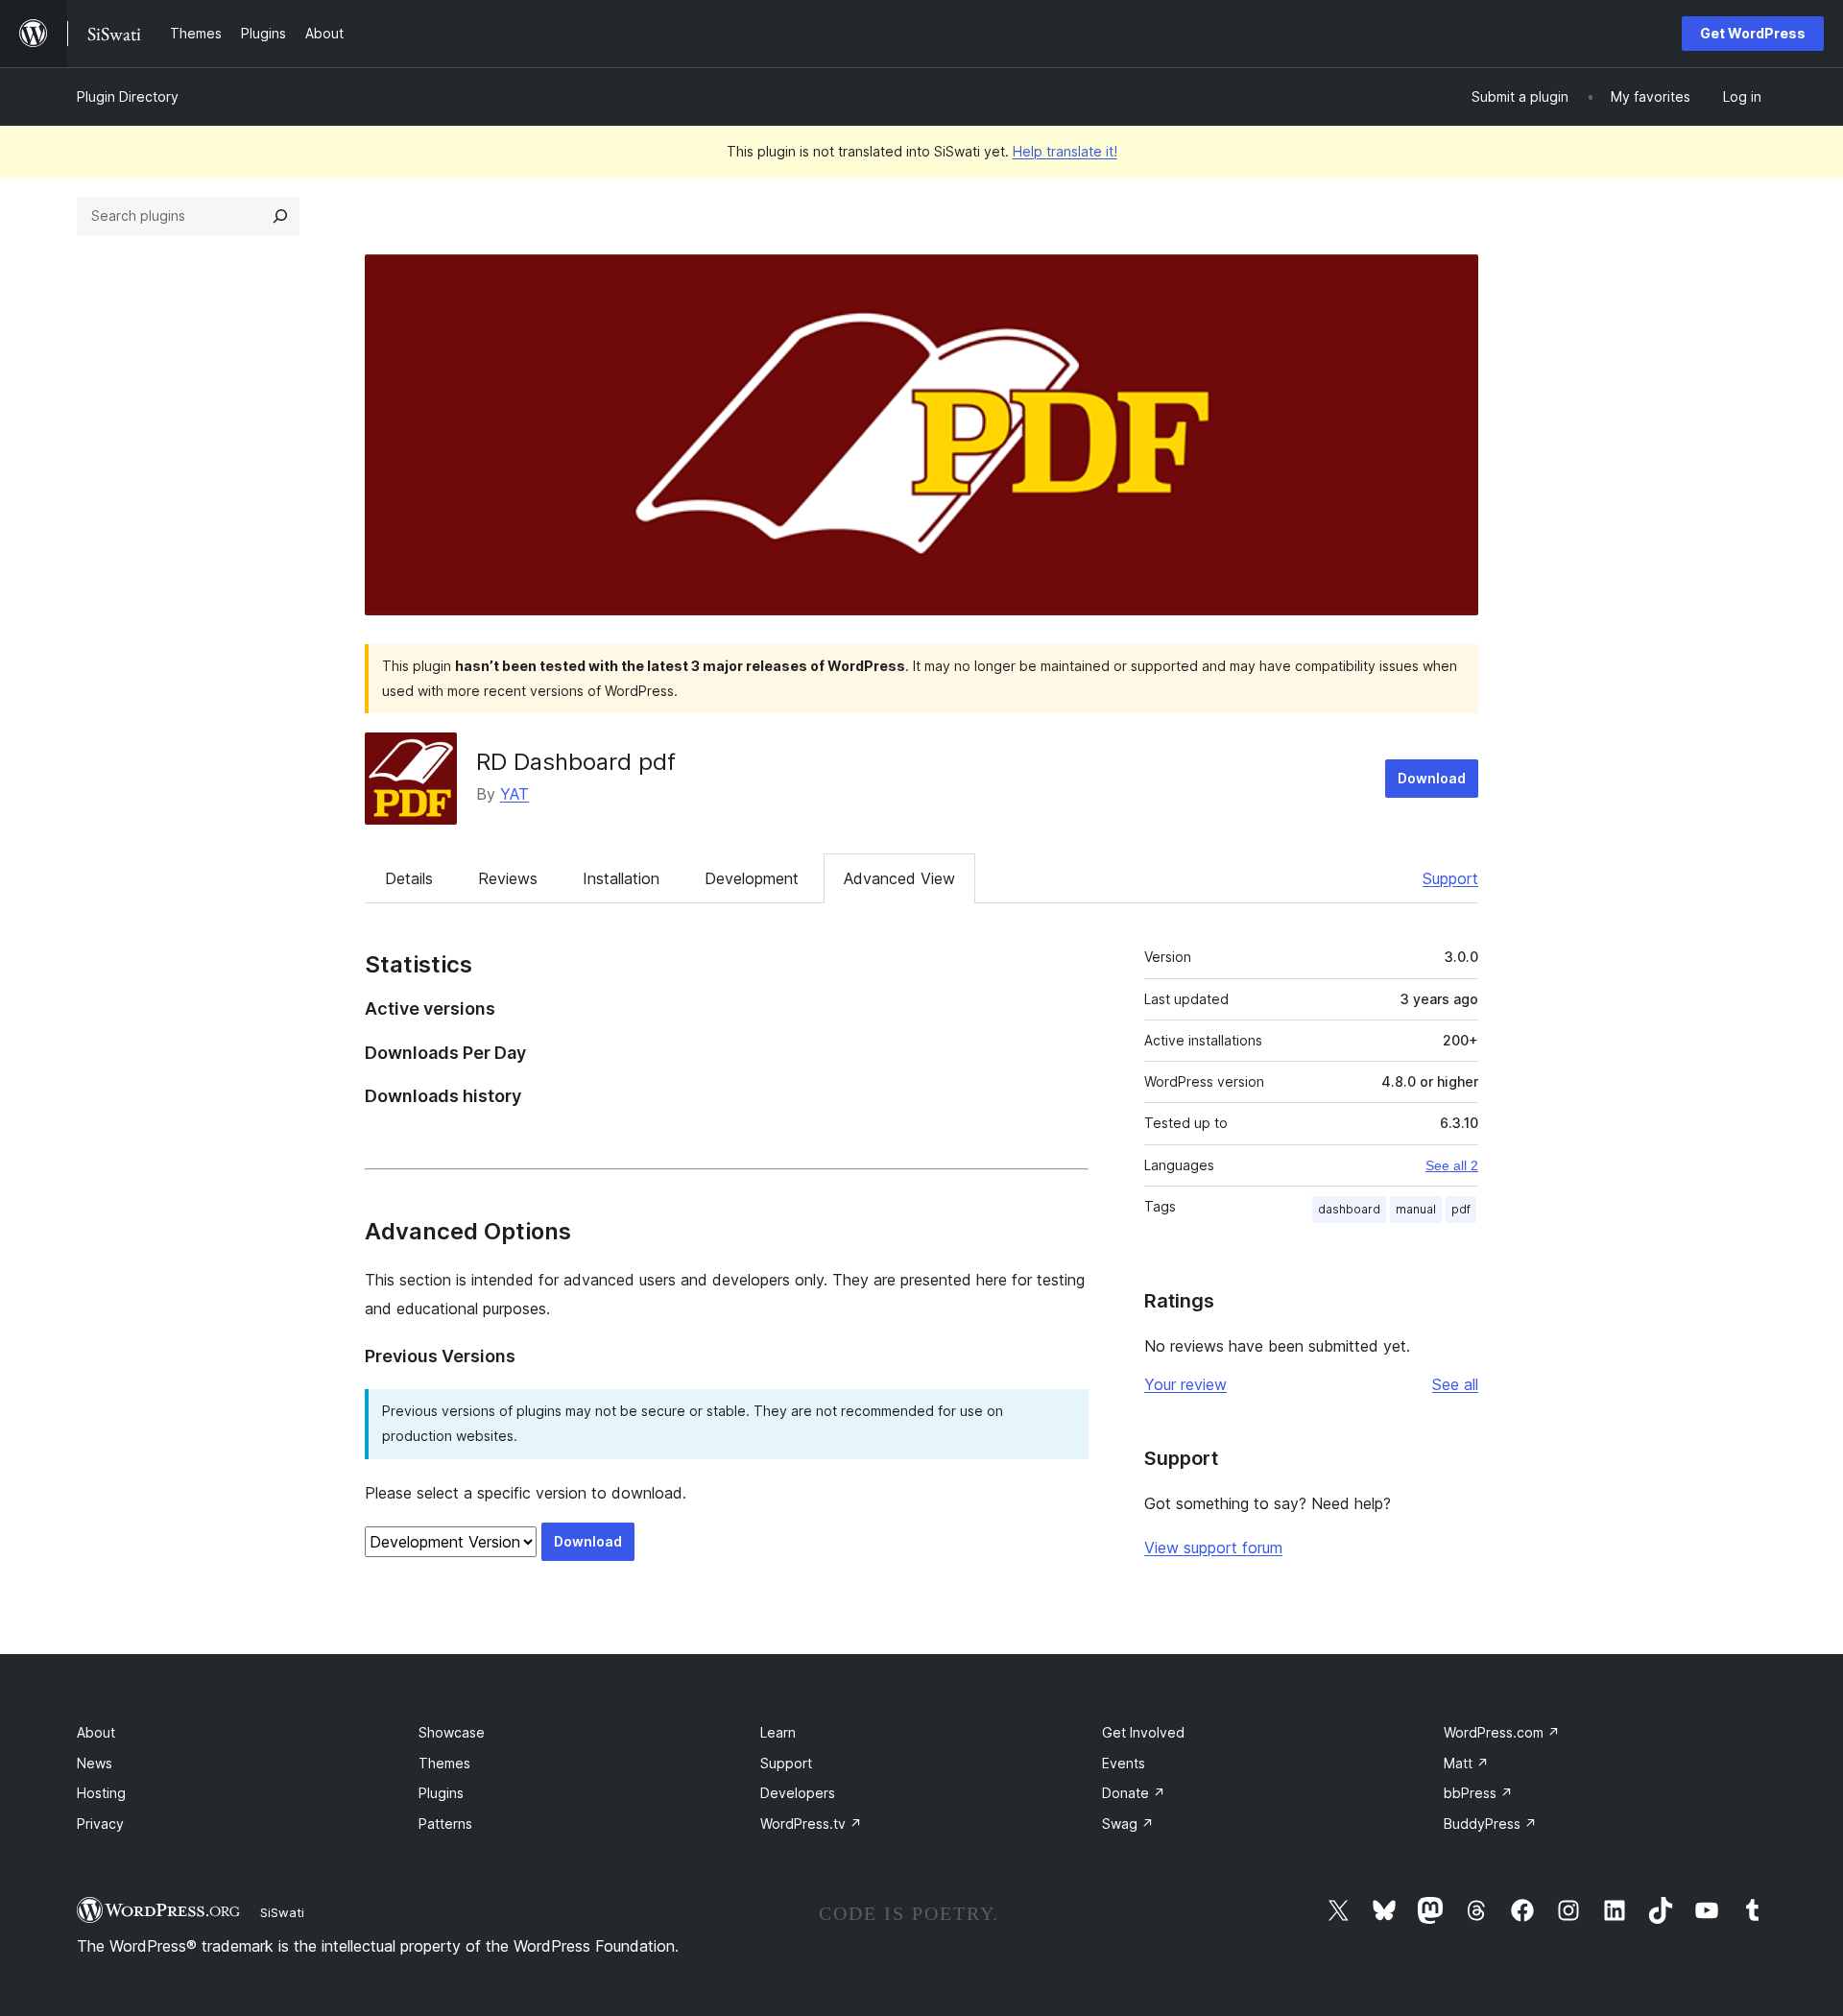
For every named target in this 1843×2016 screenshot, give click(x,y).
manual (1416, 1209)
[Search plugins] (280, 216)
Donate (1134, 1793)
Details (409, 878)
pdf (1461, 1209)
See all (1455, 1384)
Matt (1466, 1763)
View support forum (1213, 1548)
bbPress (1478, 1793)
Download (1432, 778)
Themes (444, 1763)
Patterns (445, 1824)
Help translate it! (1065, 151)
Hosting (101, 1793)
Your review (1185, 1384)
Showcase (452, 1732)
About (96, 1732)
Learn (778, 1732)
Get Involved (1143, 1732)
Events (1124, 1763)
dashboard (1349, 1209)
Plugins (441, 1793)
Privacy (100, 1824)
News (95, 1763)
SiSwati (282, 1912)
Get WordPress (1753, 33)
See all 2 (1452, 1165)
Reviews (508, 878)
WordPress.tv (811, 1824)
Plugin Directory (128, 96)
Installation (621, 878)
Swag (1128, 1824)
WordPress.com (1502, 1732)
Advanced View (899, 878)
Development (752, 878)
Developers (798, 1793)
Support (1450, 878)
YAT (515, 794)
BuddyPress (1490, 1824)
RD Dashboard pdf (576, 762)
